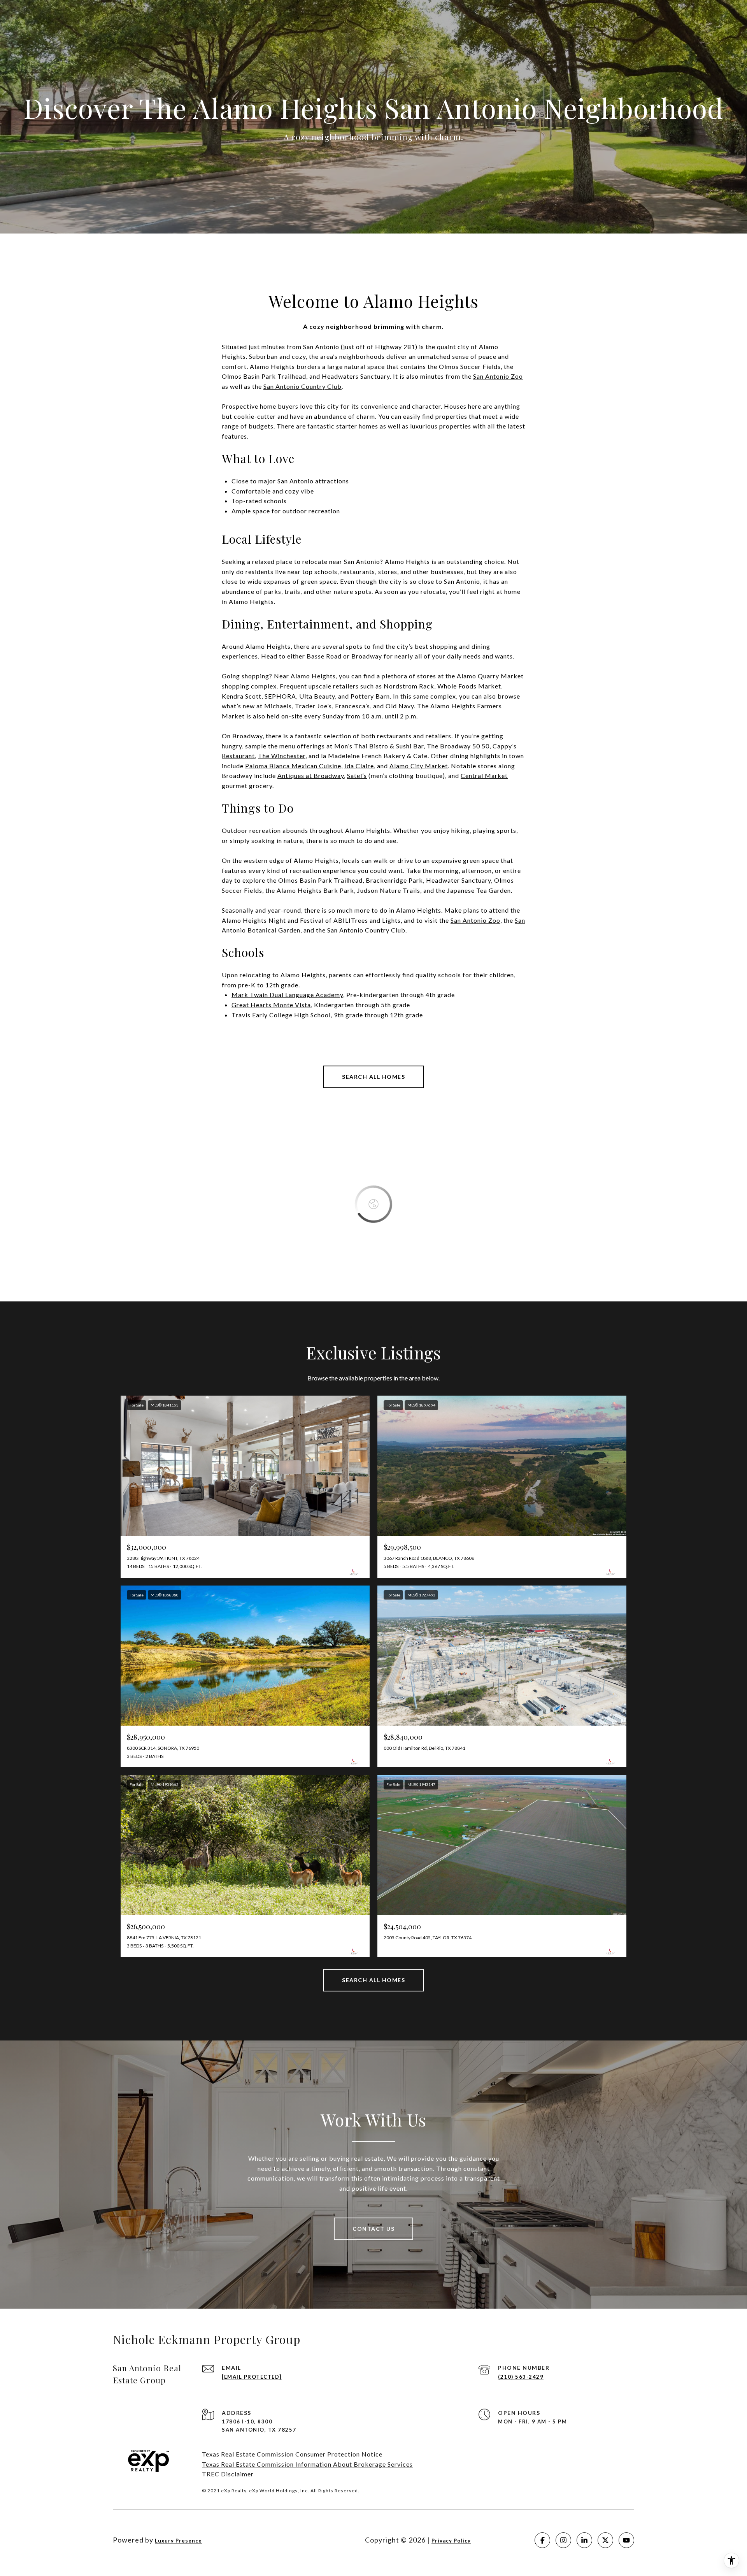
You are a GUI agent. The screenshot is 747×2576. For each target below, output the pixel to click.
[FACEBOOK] (542, 2540)
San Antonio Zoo (475, 920)
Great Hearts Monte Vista (271, 1005)
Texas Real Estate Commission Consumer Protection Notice (292, 2454)
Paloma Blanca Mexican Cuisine (293, 766)
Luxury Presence (178, 2541)
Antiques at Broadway (311, 775)
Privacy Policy (451, 2541)
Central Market (484, 775)
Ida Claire (359, 766)
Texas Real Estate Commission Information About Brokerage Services (307, 2464)
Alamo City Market (419, 766)
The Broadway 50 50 (458, 746)
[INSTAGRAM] (563, 2540)
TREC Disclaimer (228, 2474)
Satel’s (357, 775)
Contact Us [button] (373, 2229)
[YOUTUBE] (626, 2540)
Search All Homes (373, 1077)
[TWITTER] (605, 2540)
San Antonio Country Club (366, 930)
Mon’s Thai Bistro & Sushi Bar (379, 746)
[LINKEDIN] (584, 2540)
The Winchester (282, 756)
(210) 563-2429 (521, 2377)
